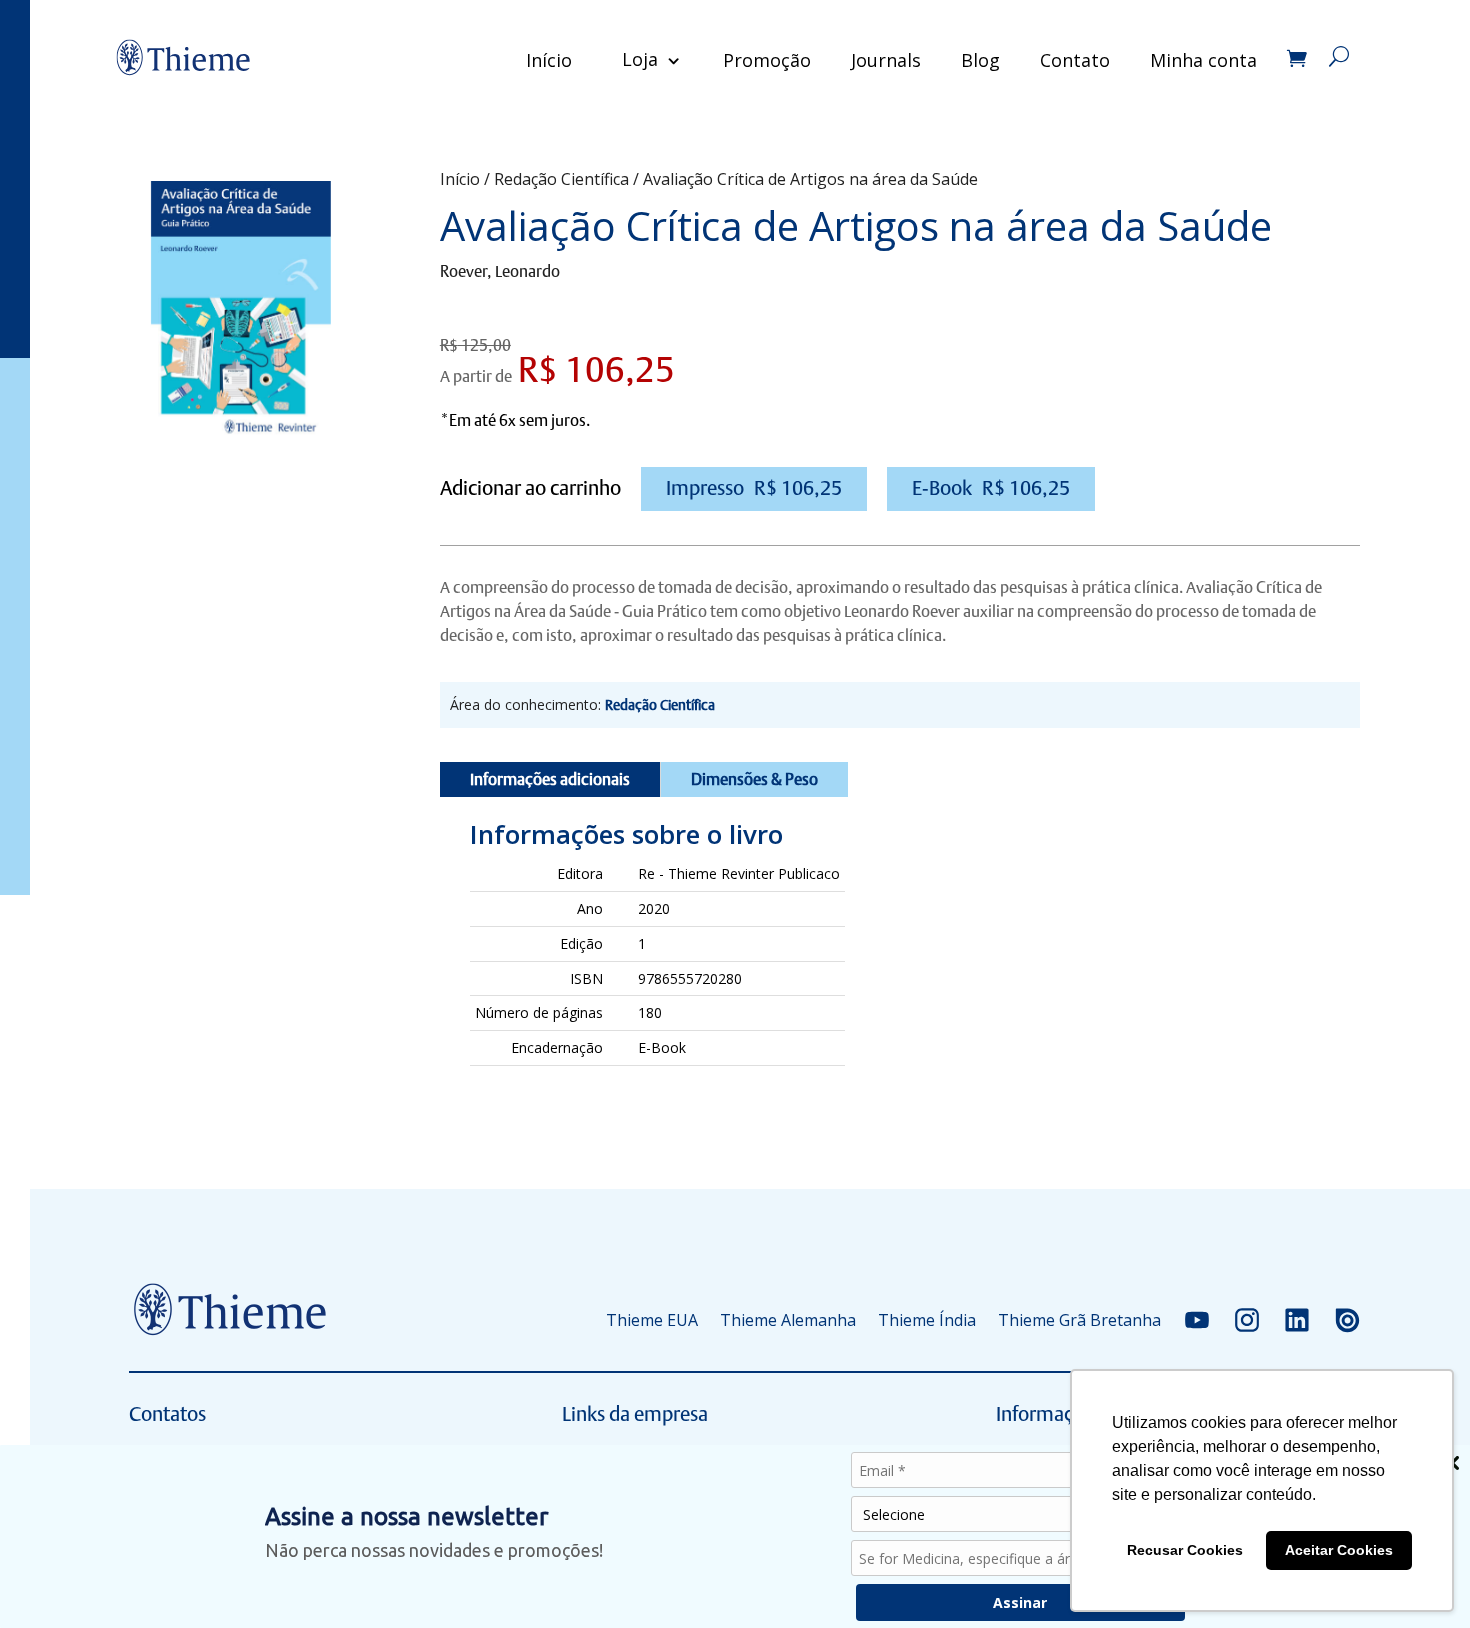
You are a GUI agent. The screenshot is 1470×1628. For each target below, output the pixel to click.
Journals (886, 60)
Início (549, 60)
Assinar (1020, 1602)
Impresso (754, 488)
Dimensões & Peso (754, 779)
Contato (1075, 60)
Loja (640, 59)
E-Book (991, 488)
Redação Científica (561, 179)
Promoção (767, 60)
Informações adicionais (550, 779)
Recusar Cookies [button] (1185, 1550)
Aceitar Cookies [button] (1339, 1550)
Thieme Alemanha (788, 1320)
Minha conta (1203, 60)
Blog (980, 60)
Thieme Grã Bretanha (1079, 1320)
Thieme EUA (652, 1320)
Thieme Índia (927, 1320)
